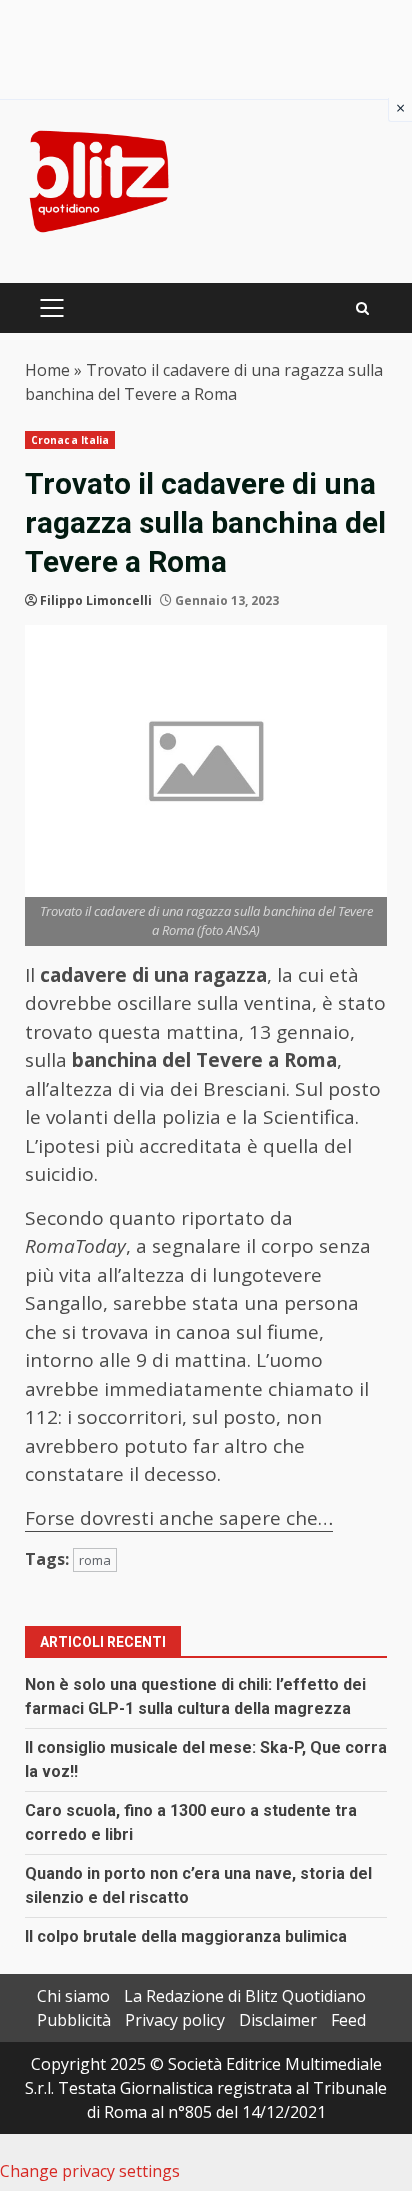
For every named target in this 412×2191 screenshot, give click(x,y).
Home (47, 370)
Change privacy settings (90, 2171)
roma (95, 1560)
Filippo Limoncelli (96, 600)
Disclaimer (278, 2020)
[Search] (362, 308)
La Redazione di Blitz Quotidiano (245, 1996)
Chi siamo (73, 1996)
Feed (348, 2020)
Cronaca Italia (70, 440)
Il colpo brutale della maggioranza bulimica (186, 1936)
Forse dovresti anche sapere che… (179, 1518)
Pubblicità (74, 2020)
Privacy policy (175, 2020)
